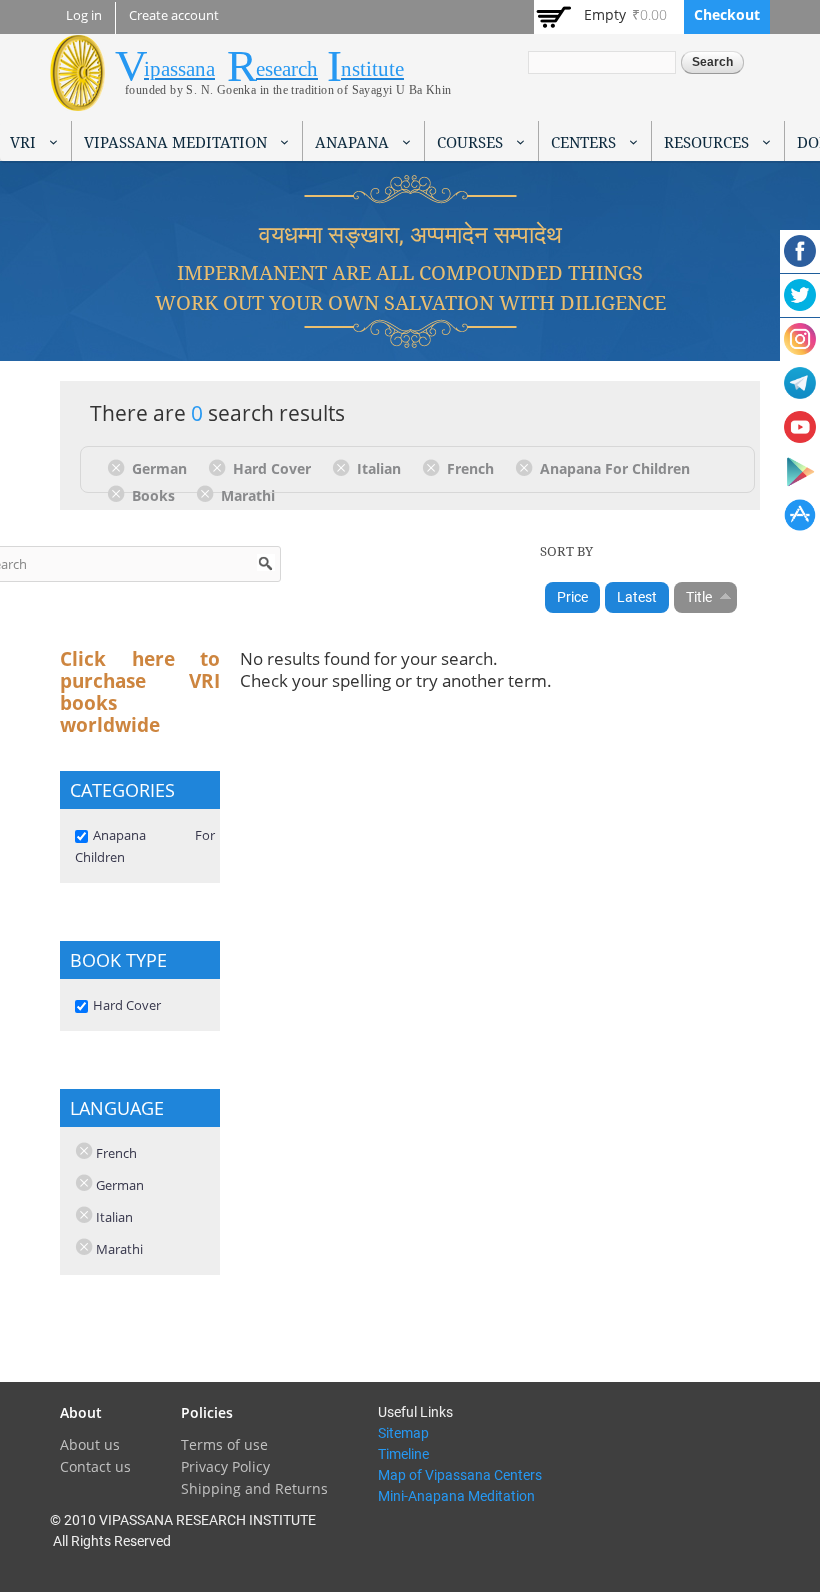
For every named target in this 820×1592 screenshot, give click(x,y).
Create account (174, 15)
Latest (637, 597)
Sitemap (403, 1433)
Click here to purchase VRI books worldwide (140, 692)
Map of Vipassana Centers (460, 1475)
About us (90, 1444)
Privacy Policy (225, 1466)
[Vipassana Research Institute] (77, 99)
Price (572, 597)
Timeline (403, 1454)
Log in (84, 15)
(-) (119, 467)
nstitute (372, 69)
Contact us (95, 1466)
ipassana (179, 69)
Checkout (727, 14)
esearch (287, 69)
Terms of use (224, 1444)
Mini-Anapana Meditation (456, 1496)
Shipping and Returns (254, 1488)
